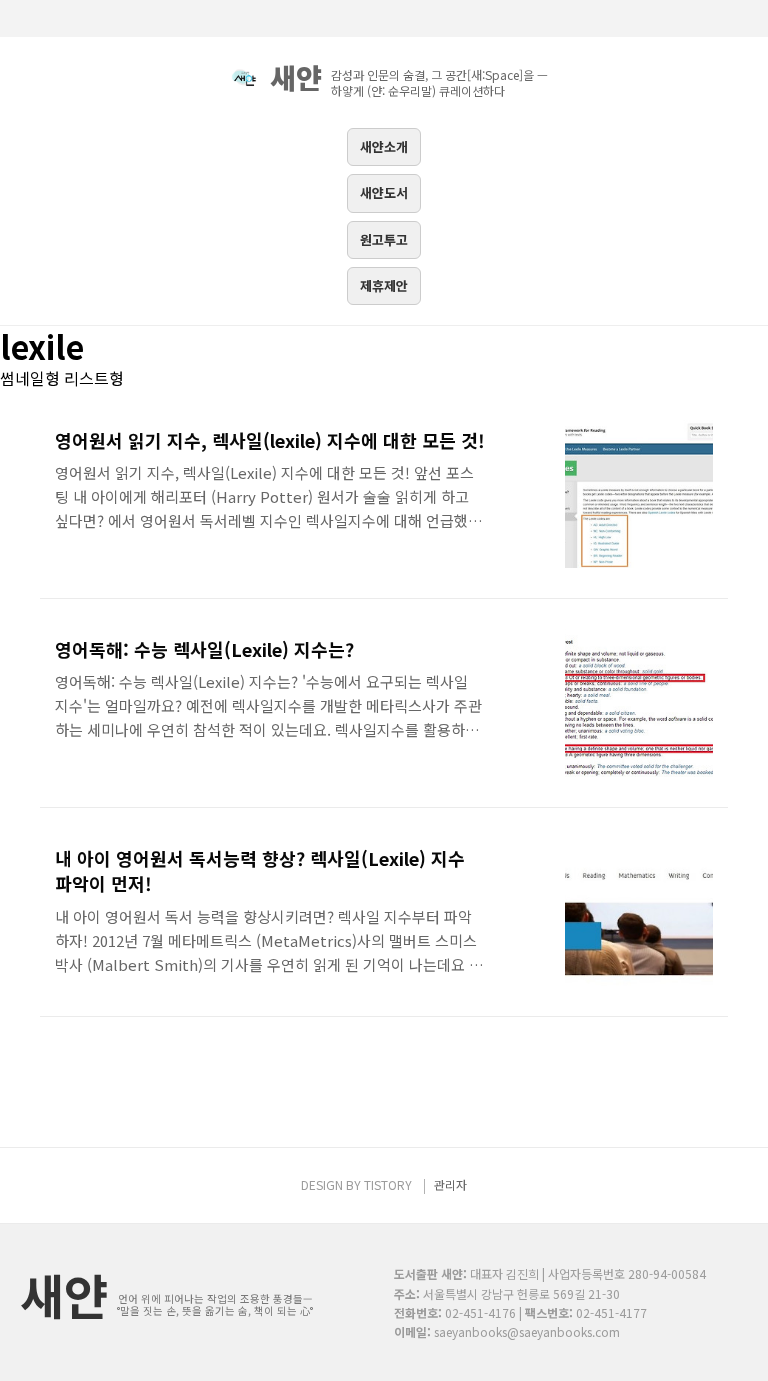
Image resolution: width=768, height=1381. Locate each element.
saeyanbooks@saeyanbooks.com (527, 1331)
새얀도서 (384, 192)
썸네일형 (30, 378)
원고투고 (384, 239)
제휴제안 (384, 285)
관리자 (450, 1184)
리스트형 (94, 378)
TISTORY (388, 1184)
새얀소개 (384, 146)
